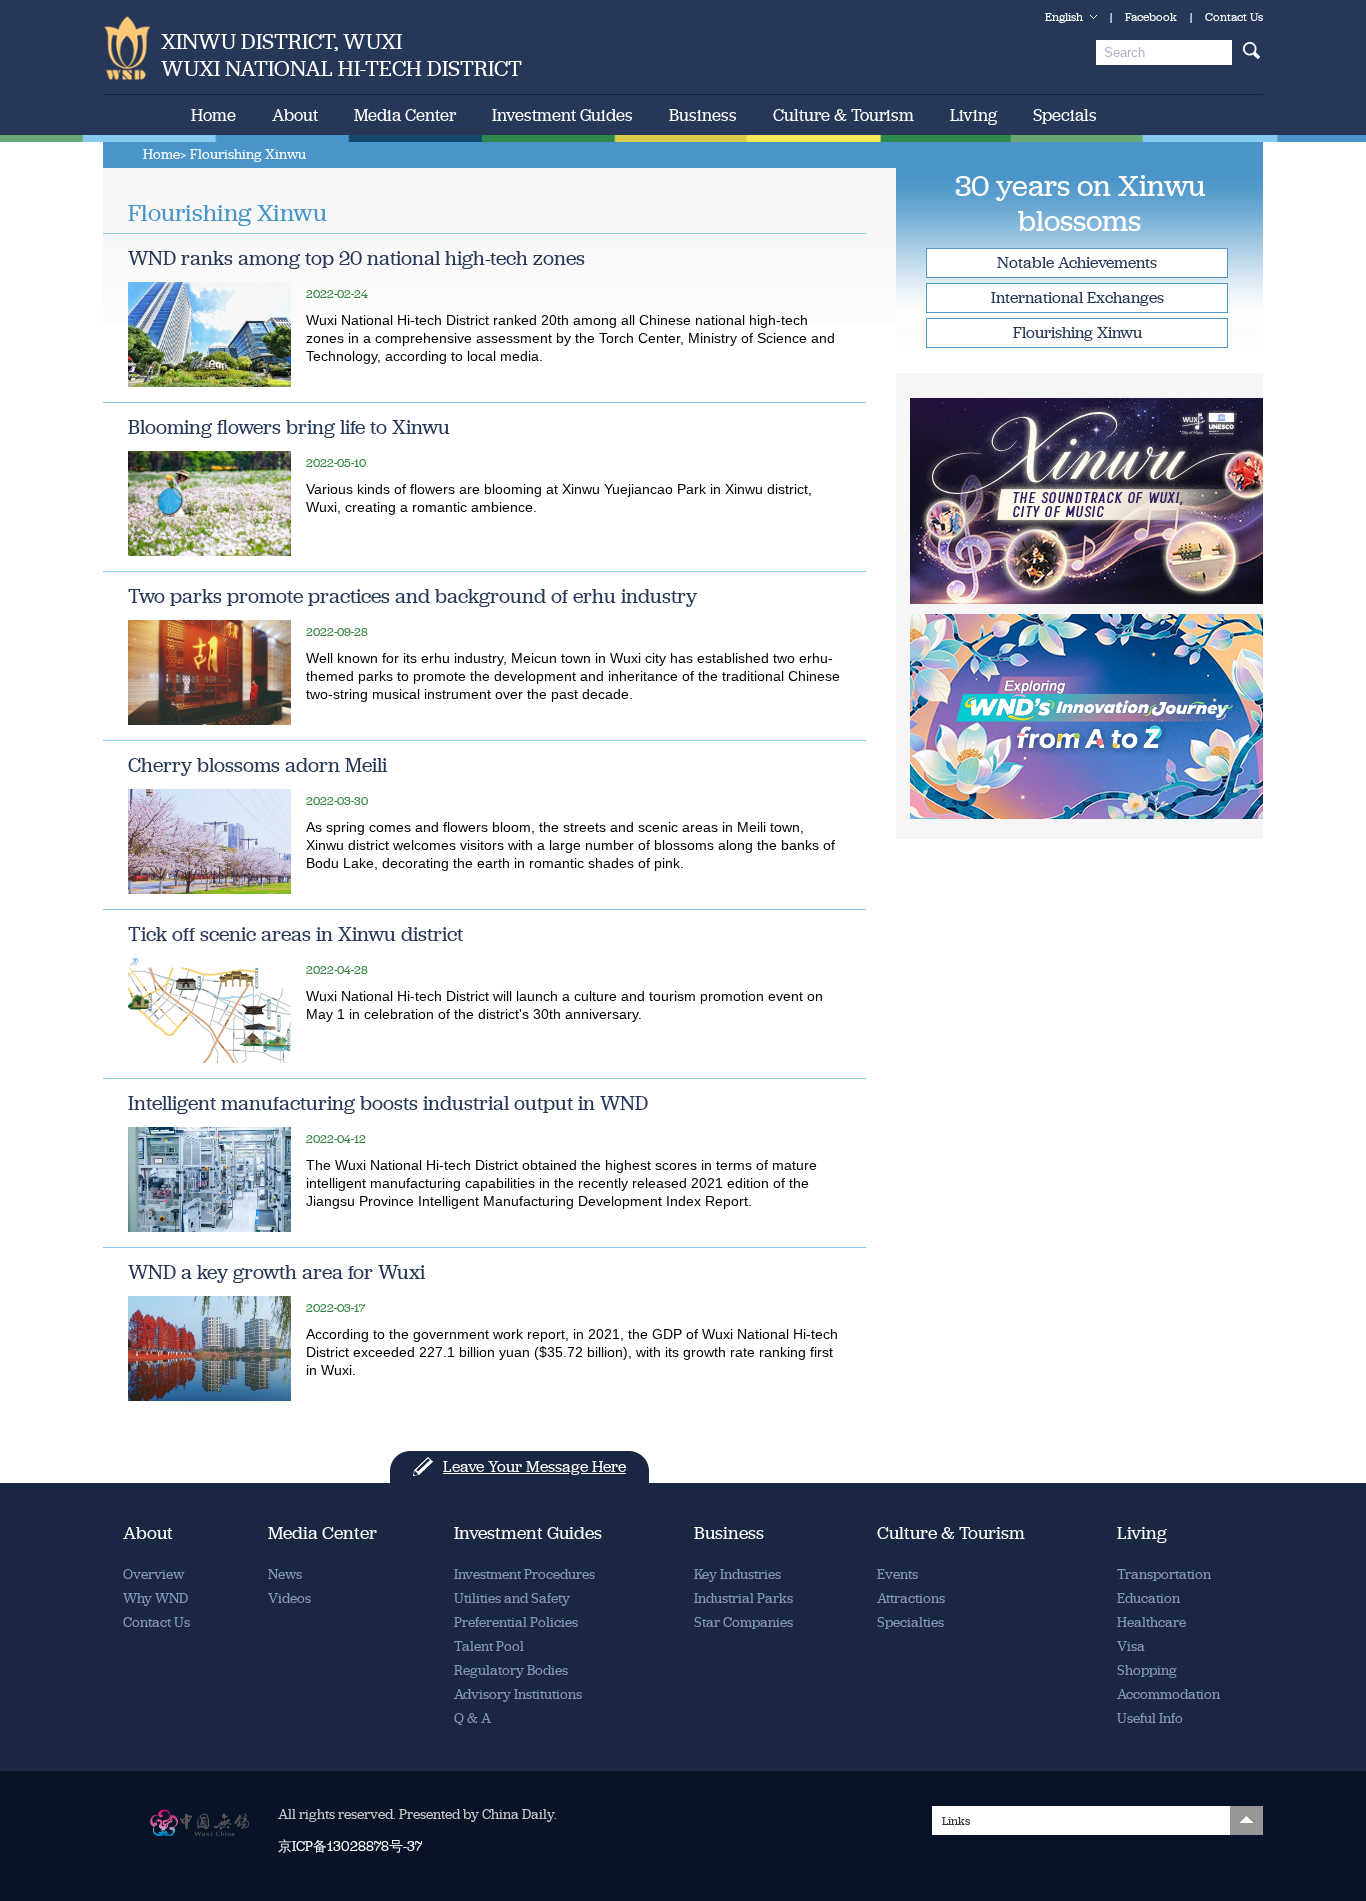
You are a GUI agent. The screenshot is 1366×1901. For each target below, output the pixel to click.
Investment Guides (562, 115)
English (1064, 17)
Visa (1131, 1646)
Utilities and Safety (512, 1598)
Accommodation (1168, 1694)
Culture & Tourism (843, 115)
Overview (153, 1574)
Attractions (911, 1598)
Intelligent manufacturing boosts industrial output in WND (388, 1103)
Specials (1065, 115)
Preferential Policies (516, 1622)
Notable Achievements (1077, 262)
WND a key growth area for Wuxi (276, 1272)
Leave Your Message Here (534, 1466)
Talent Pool (489, 1646)
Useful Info (1150, 1718)
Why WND (155, 1598)
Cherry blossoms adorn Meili (257, 765)
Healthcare (1151, 1622)
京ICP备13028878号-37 (350, 1846)
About (295, 115)
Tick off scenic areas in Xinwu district (295, 934)
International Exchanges (1077, 297)
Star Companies (743, 1622)
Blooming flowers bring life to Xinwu (289, 427)
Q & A (472, 1718)
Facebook (1151, 17)
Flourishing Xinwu (1077, 332)
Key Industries (737, 1574)
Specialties (910, 1622)
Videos (289, 1598)
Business (703, 115)
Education (1148, 1598)
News (285, 1574)
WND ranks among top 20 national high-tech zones (356, 258)
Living (973, 115)
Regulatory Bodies (511, 1670)
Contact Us (1234, 17)
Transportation (1164, 1574)
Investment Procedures (524, 1574)
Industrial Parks (743, 1598)
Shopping (1147, 1670)
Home (213, 115)
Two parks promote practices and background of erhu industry (412, 596)
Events (897, 1574)
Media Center (405, 115)
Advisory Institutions (518, 1694)
